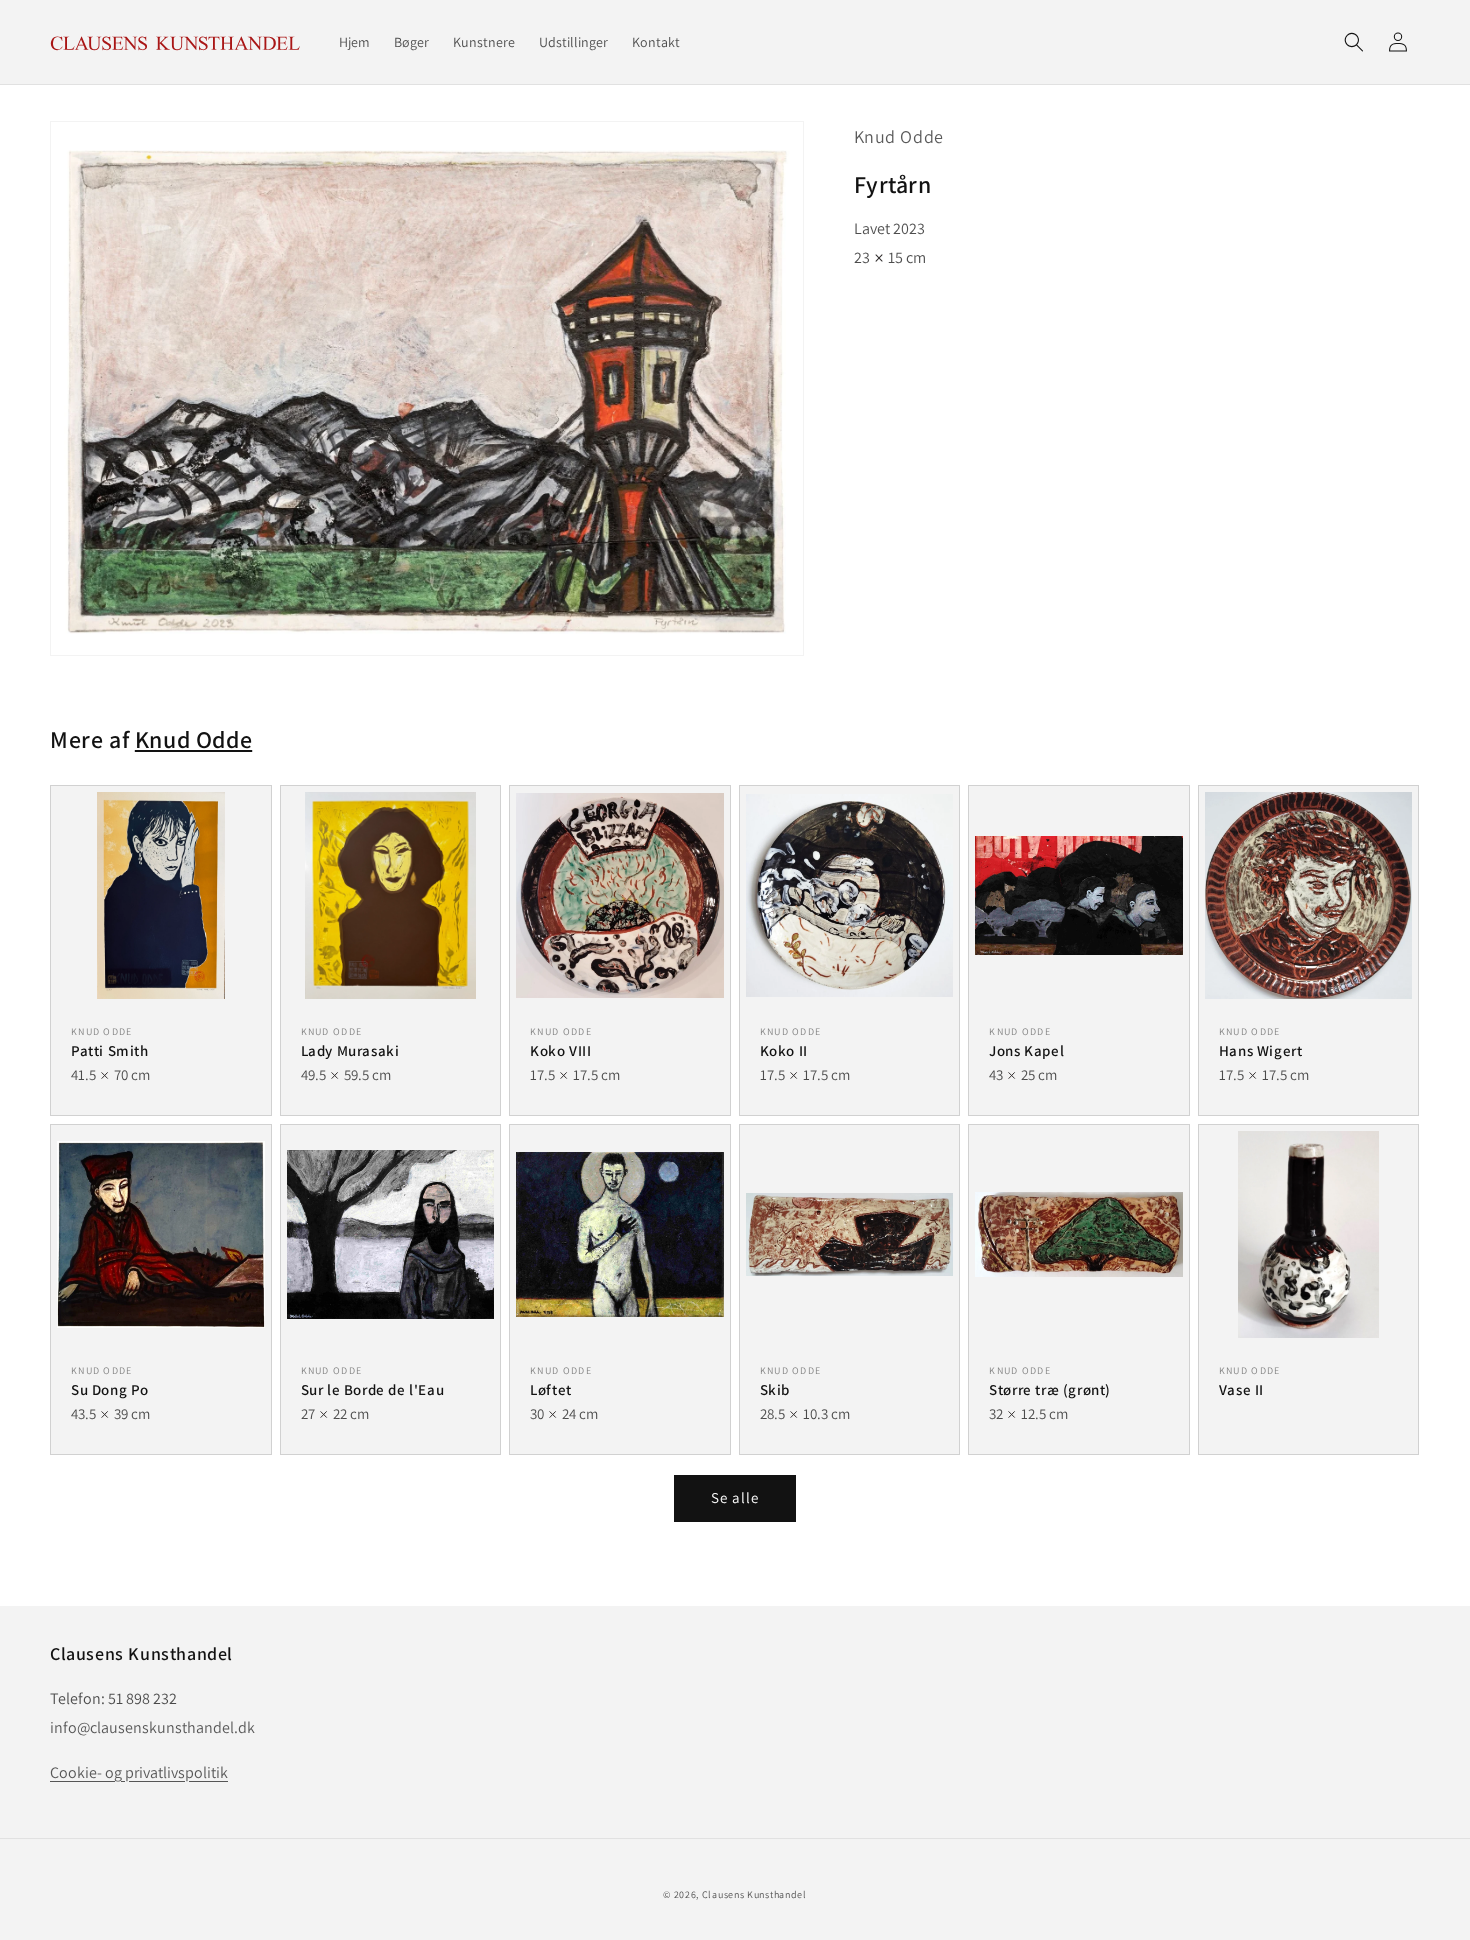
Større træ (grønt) (1050, 1389)
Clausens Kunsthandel (754, 1894)
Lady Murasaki (350, 1050)
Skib (775, 1389)
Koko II (784, 1050)
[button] (1354, 42)
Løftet (551, 1389)
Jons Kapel (1026, 1050)
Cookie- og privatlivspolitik (139, 1772)
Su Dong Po (110, 1389)
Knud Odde (899, 136)
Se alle (735, 1497)
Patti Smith (110, 1050)
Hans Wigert (1261, 1050)
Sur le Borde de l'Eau (373, 1389)
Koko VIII (560, 1050)
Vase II (1241, 1389)
